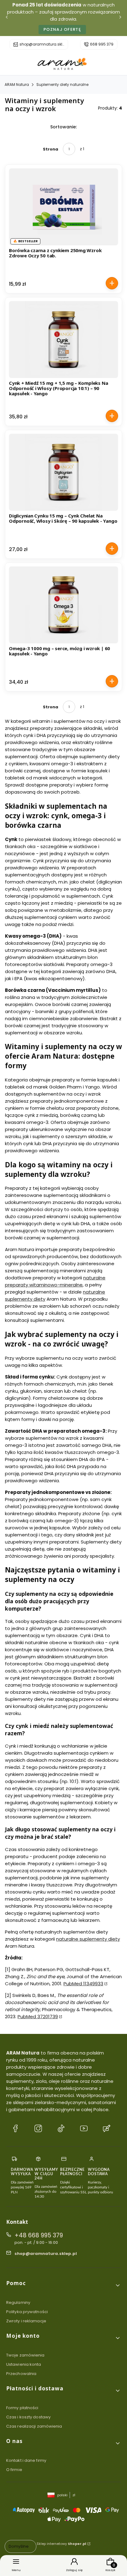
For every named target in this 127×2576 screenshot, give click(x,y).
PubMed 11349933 (83, 1984)
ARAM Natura (17, 85)
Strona (51, 149)
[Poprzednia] (7, 18)
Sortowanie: (63, 127)
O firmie (14, 2470)
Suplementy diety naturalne (62, 85)
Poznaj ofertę (62, 29)
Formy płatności (22, 2408)
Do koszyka (112, 283)
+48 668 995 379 (39, 2235)
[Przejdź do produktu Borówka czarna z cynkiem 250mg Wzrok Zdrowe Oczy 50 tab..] (63, 207)
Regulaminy (18, 2302)
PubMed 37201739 (38, 2017)
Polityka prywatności (27, 2312)
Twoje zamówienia (25, 2355)
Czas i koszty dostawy (28, 2417)
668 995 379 (102, 44)
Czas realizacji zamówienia (34, 2426)
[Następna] (120, 18)
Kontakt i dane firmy (26, 2460)
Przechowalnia (21, 2374)
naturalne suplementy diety (88, 1939)
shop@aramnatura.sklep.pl (42, 44)
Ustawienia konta (24, 2364)
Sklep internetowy (61, 2544)
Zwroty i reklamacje (26, 2321)
